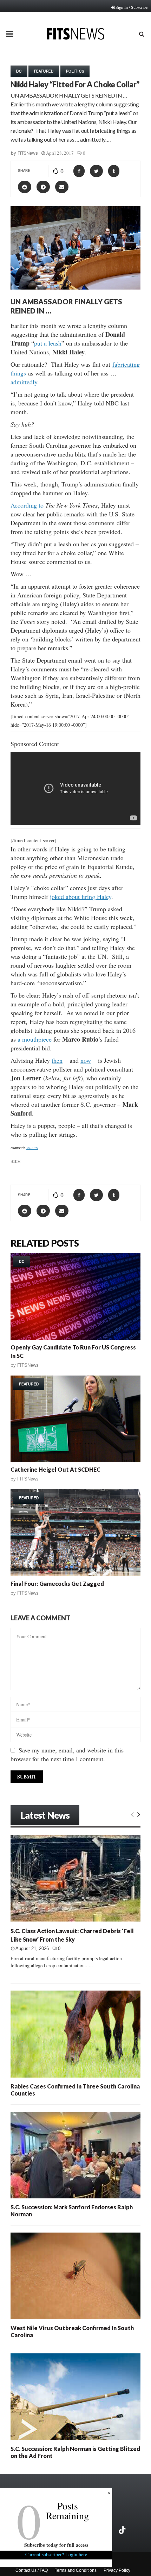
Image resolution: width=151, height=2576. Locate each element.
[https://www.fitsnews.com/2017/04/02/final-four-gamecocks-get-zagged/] (75, 1533)
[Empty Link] (132, 1814)
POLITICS (75, 71)
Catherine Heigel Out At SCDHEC (55, 1469)
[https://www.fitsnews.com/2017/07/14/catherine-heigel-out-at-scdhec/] (75, 1419)
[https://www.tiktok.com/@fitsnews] (123, 2530)
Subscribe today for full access (56, 2545)
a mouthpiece (35, 1039)
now (86, 1060)
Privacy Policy (117, 2570)
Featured (44, 71)
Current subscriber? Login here (56, 2554)
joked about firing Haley (81, 896)
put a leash (48, 343)
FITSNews (28, 153)
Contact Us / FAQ (32, 2570)
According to (27, 505)
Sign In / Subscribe (132, 7)
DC (19, 71)
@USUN (32, 1148)
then (57, 1060)
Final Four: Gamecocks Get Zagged (57, 1584)
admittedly (24, 382)
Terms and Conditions (76, 2570)
